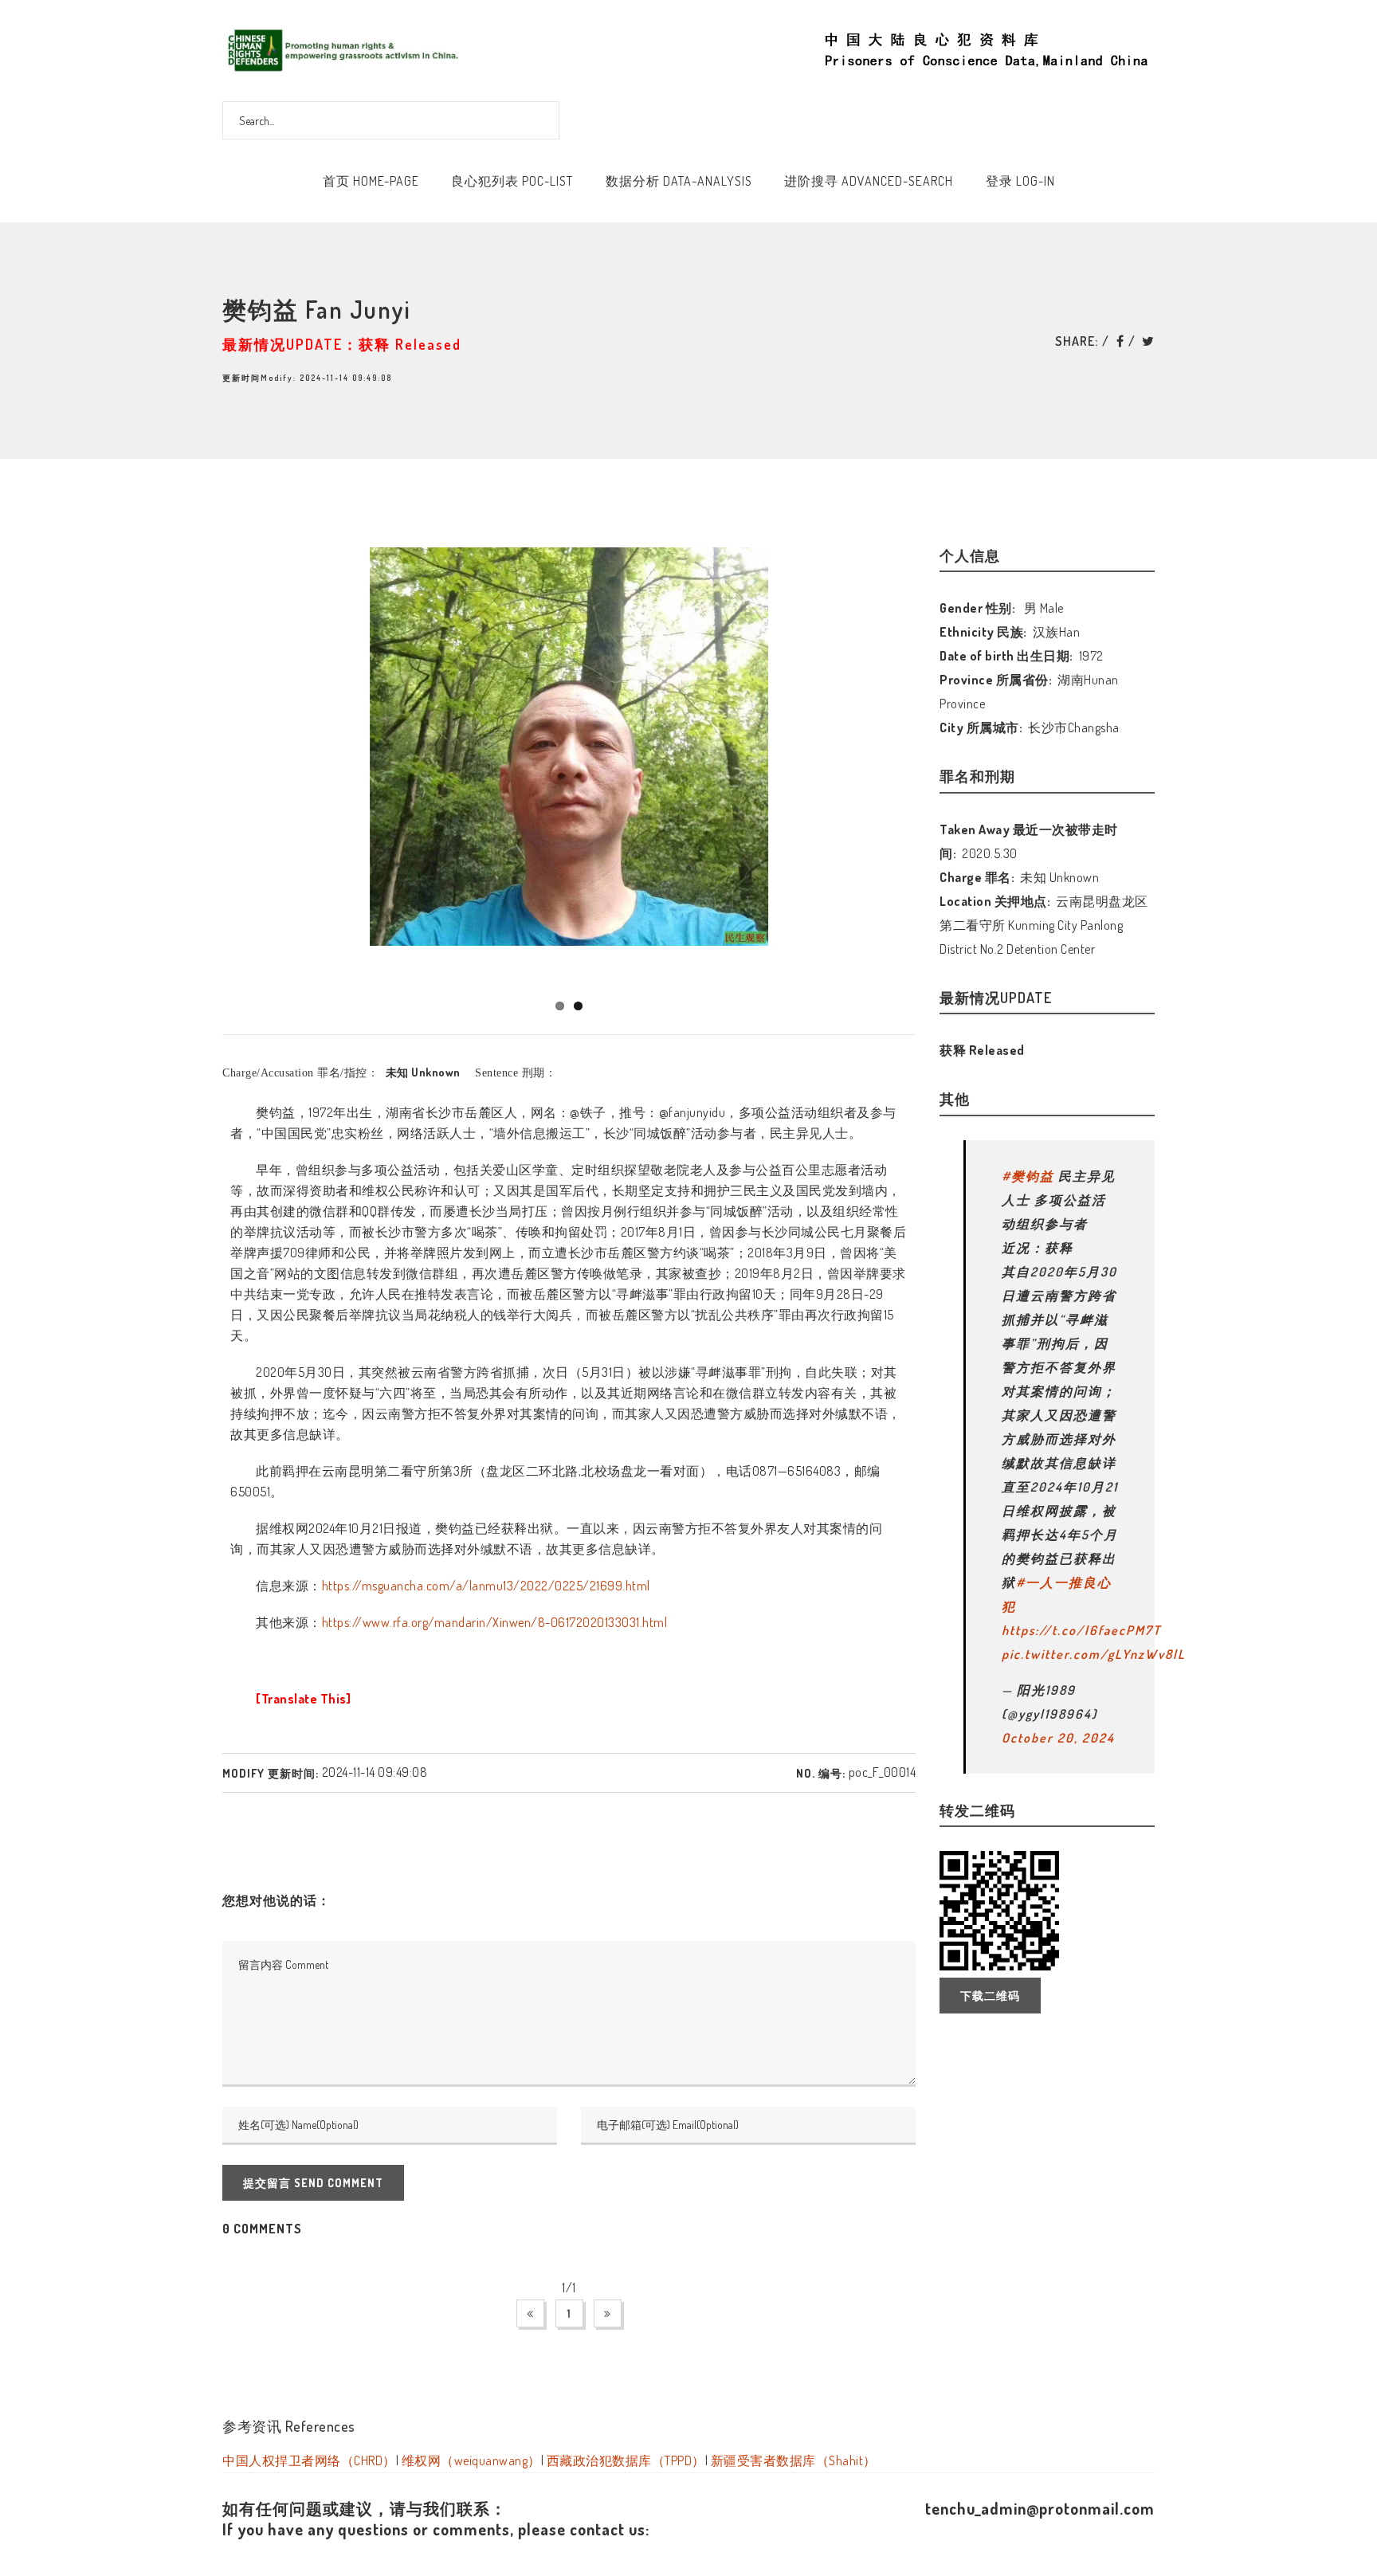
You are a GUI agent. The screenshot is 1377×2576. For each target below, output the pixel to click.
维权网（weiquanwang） (471, 2460)
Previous (199, 763)
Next (943, 763)
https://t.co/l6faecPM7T (1081, 1630)
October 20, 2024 (1058, 1738)
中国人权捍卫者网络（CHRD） (309, 2460)
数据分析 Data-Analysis (679, 181)
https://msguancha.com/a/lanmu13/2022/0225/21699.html (486, 1586)
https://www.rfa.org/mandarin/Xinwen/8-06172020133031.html (495, 1622)
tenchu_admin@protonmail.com (1040, 2508)
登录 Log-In (1020, 181)
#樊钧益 (1028, 1176)
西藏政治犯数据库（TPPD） (626, 2460)
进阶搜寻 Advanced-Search (869, 181)
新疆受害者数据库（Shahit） (794, 2460)
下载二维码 (990, 1996)
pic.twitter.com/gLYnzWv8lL (1094, 1654)
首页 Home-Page (371, 181)
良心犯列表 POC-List (512, 181)
